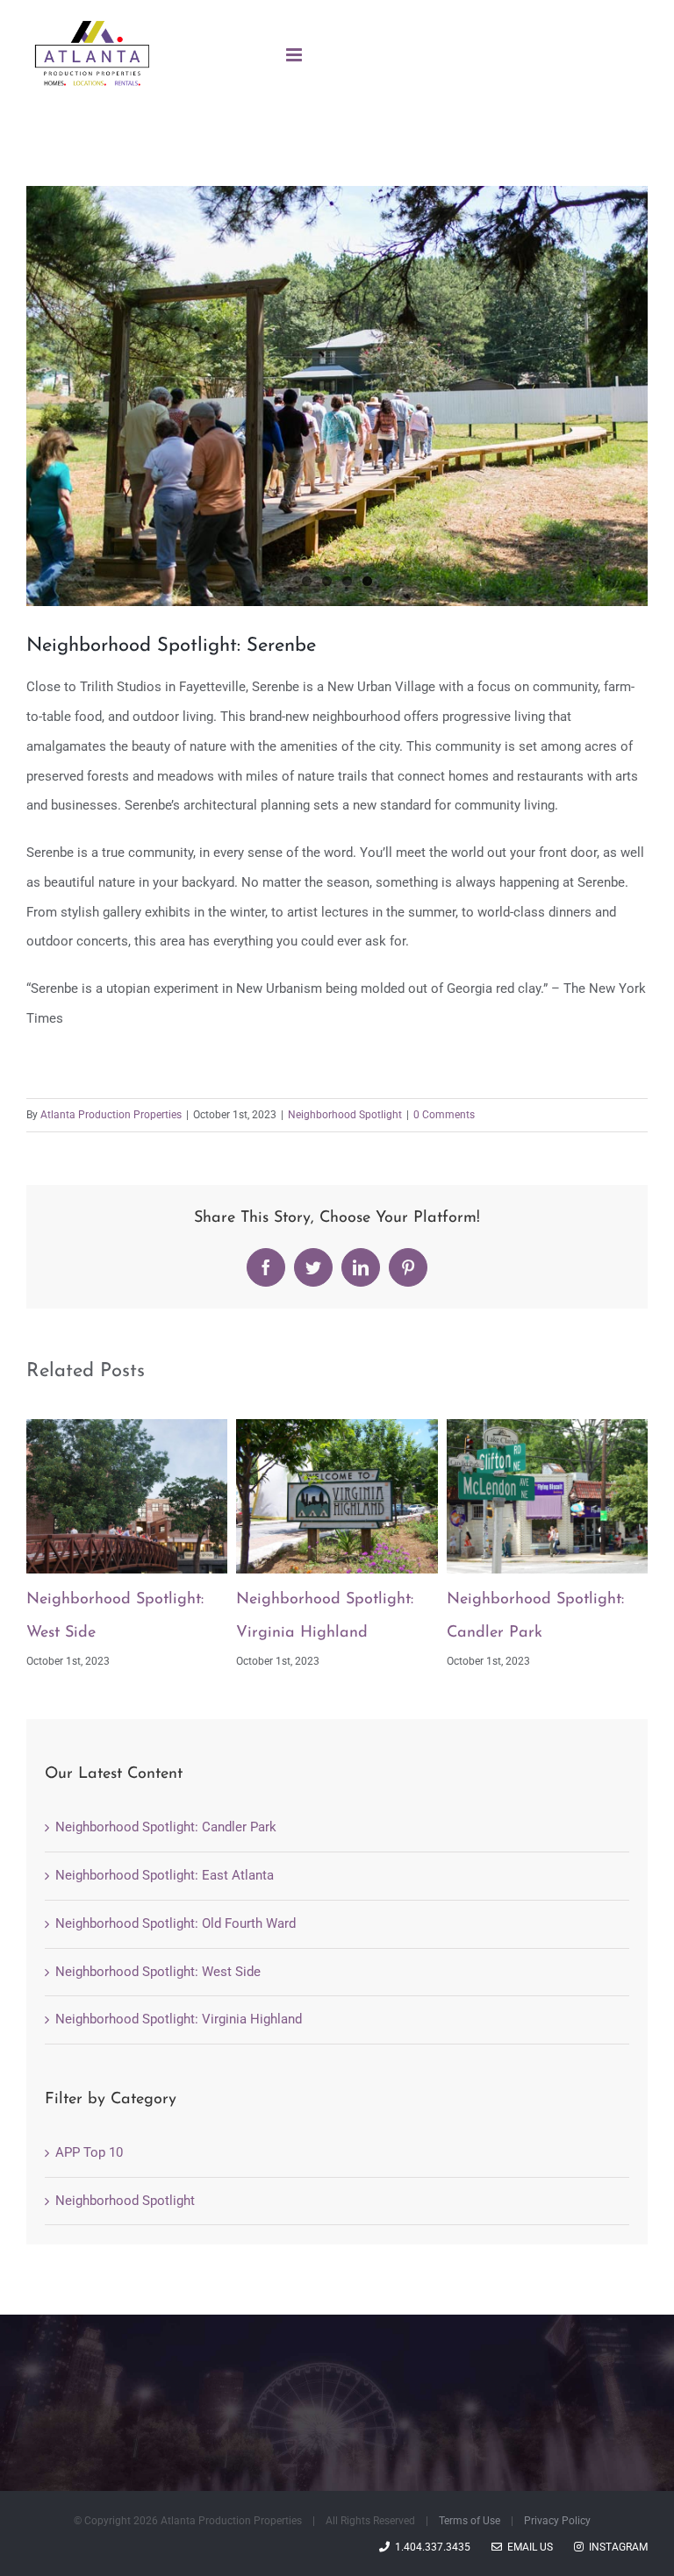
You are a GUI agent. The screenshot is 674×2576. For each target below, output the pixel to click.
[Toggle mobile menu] (295, 55)
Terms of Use (470, 2521)
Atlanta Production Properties (111, 1115)
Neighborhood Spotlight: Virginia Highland (179, 2019)
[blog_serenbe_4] (337, 396)
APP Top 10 (89, 2152)
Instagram (616, 2547)
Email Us (527, 2547)
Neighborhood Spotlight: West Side (158, 1972)
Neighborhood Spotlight (345, 1115)
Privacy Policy (557, 2521)
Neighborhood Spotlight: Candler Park (166, 1827)
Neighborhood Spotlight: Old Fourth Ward (176, 1923)
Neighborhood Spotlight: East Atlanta (165, 1875)
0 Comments (444, 1115)
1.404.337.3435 (430, 2547)
